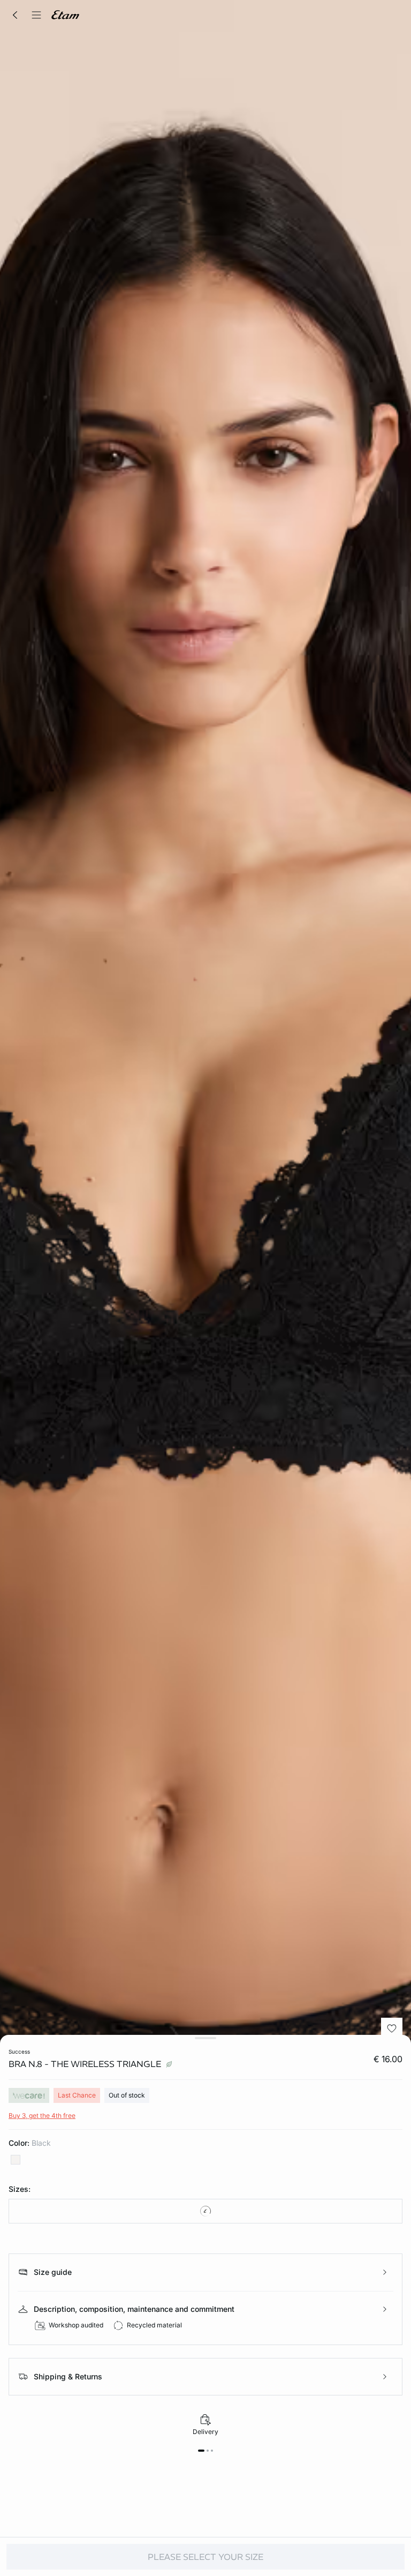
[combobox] (205, 2211)
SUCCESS (19, 2051)
